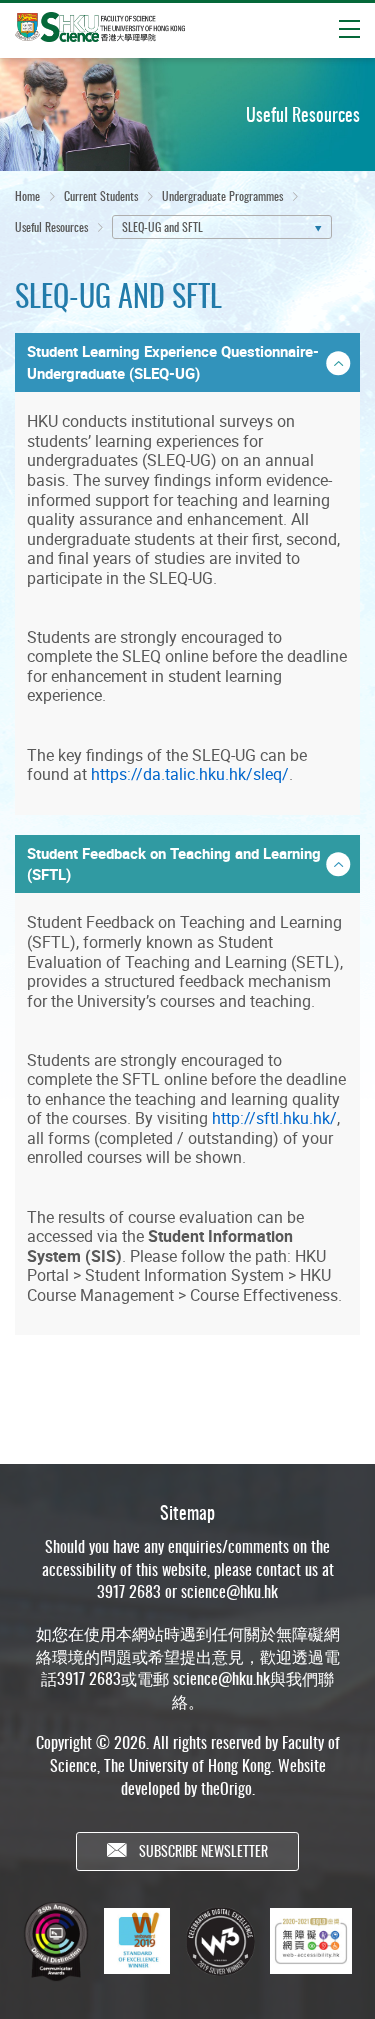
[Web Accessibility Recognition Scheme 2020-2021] (311, 1941)
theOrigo (226, 1788)
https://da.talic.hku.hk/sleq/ (190, 774)
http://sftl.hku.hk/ (274, 1118)
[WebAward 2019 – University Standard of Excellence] (137, 1941)
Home (27, 195)
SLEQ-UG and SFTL (162, 226)
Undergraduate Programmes (222, 195)
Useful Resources (51, 226)
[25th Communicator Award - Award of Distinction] (56, 1941)
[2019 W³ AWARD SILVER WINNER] (220, 1941)
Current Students (101, 195)
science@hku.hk (229, 1591)
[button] (187, 362)
